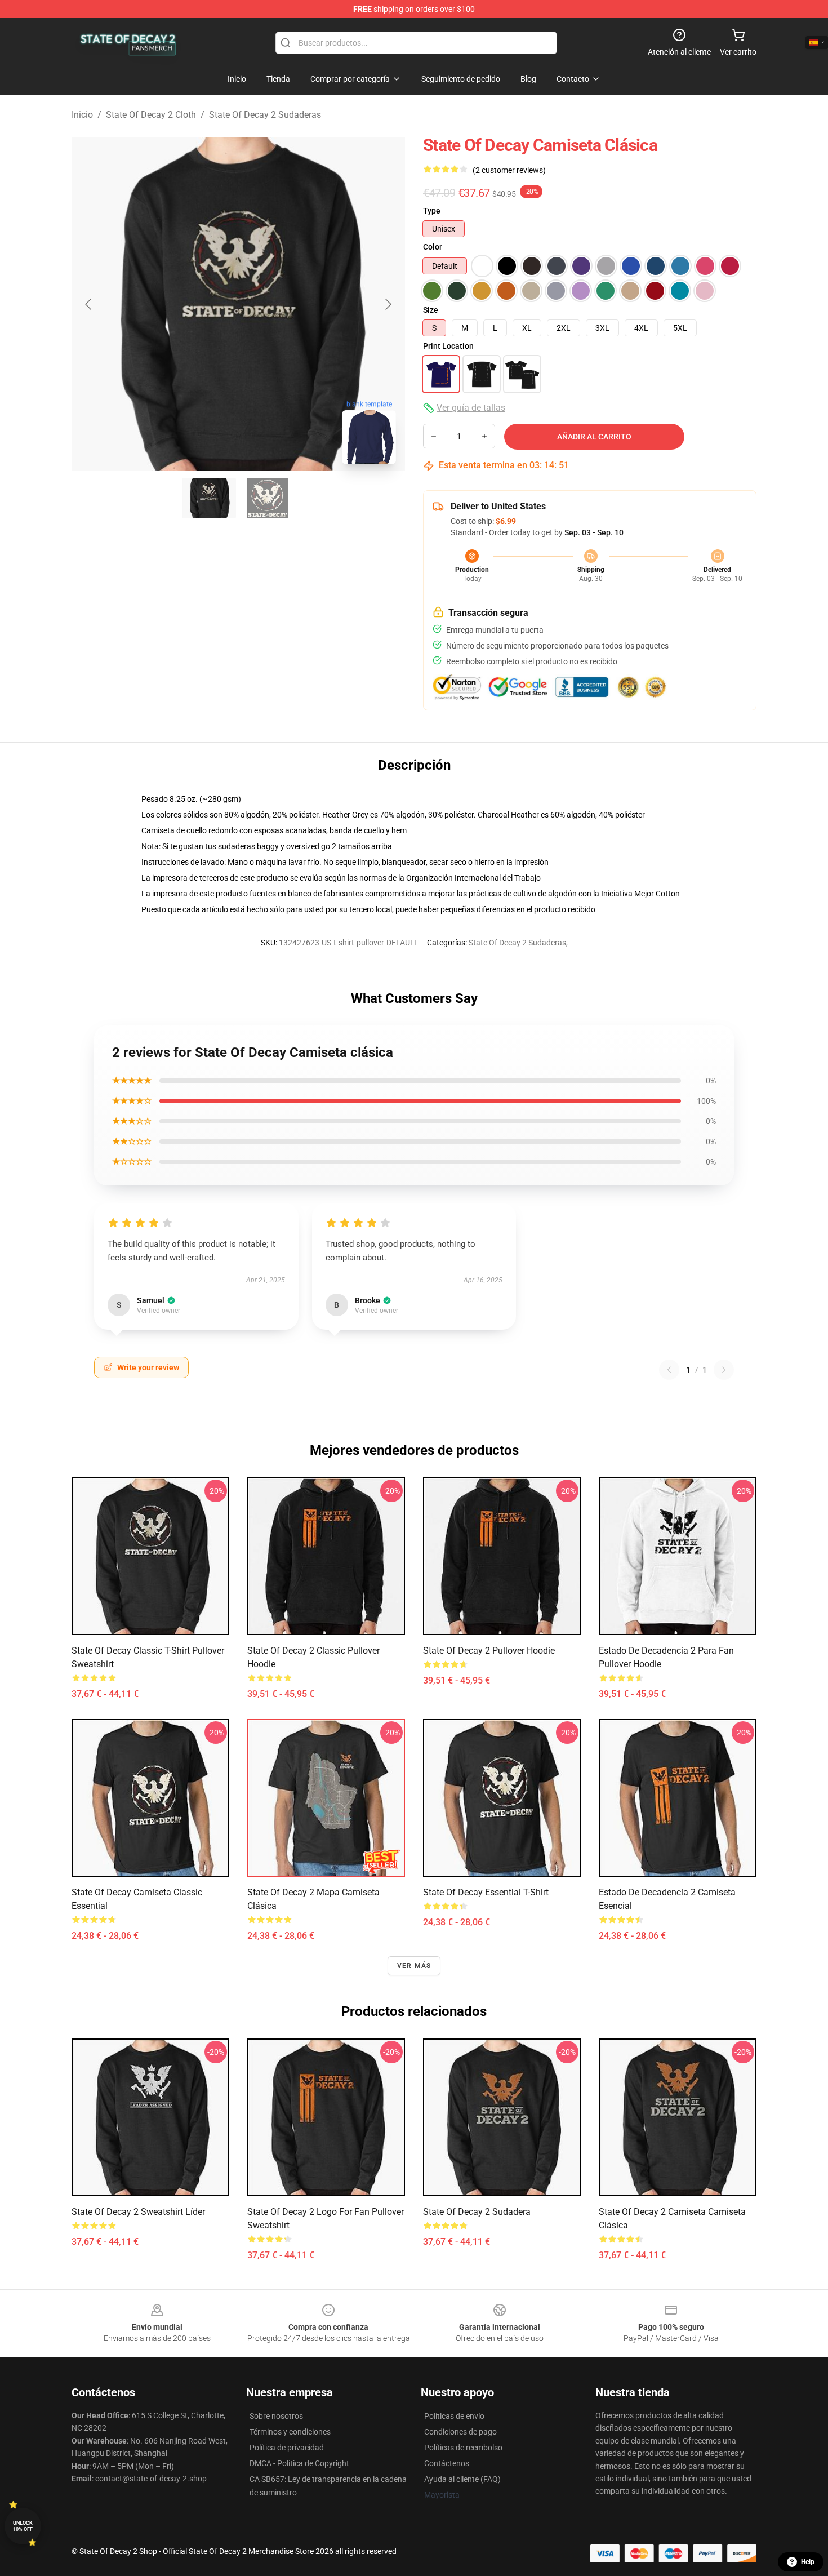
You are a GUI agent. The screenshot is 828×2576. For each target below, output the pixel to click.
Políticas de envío (454, 2416)
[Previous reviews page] (669, 1370)
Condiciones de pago (460, 2432)
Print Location (448, 346)
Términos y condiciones (290, 2432)
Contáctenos (447, 2463)
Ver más (414, 1966)
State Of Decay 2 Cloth (151, 115)
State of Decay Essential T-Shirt (486, 1892)
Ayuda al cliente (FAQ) (462, 2479)
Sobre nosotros (276, 2416)
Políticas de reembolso (463, 2448)
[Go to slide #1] (209, 498)
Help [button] (808, 2562)
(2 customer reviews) (509, 170)
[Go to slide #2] (268, 498)
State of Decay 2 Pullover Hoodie (489, 1651)
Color (433, 247)
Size (431, 310)
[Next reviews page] (724, 1370)
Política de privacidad (287, 2448)
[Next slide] (388, 304)
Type (432, 211)
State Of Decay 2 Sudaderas (265, 115)
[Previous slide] (89, 304)
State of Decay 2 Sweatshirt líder (138, 2212)
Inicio (82, 115)
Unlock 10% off (23, 2526)
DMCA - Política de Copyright (299, 2463)
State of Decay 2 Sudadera (477, 2212)
